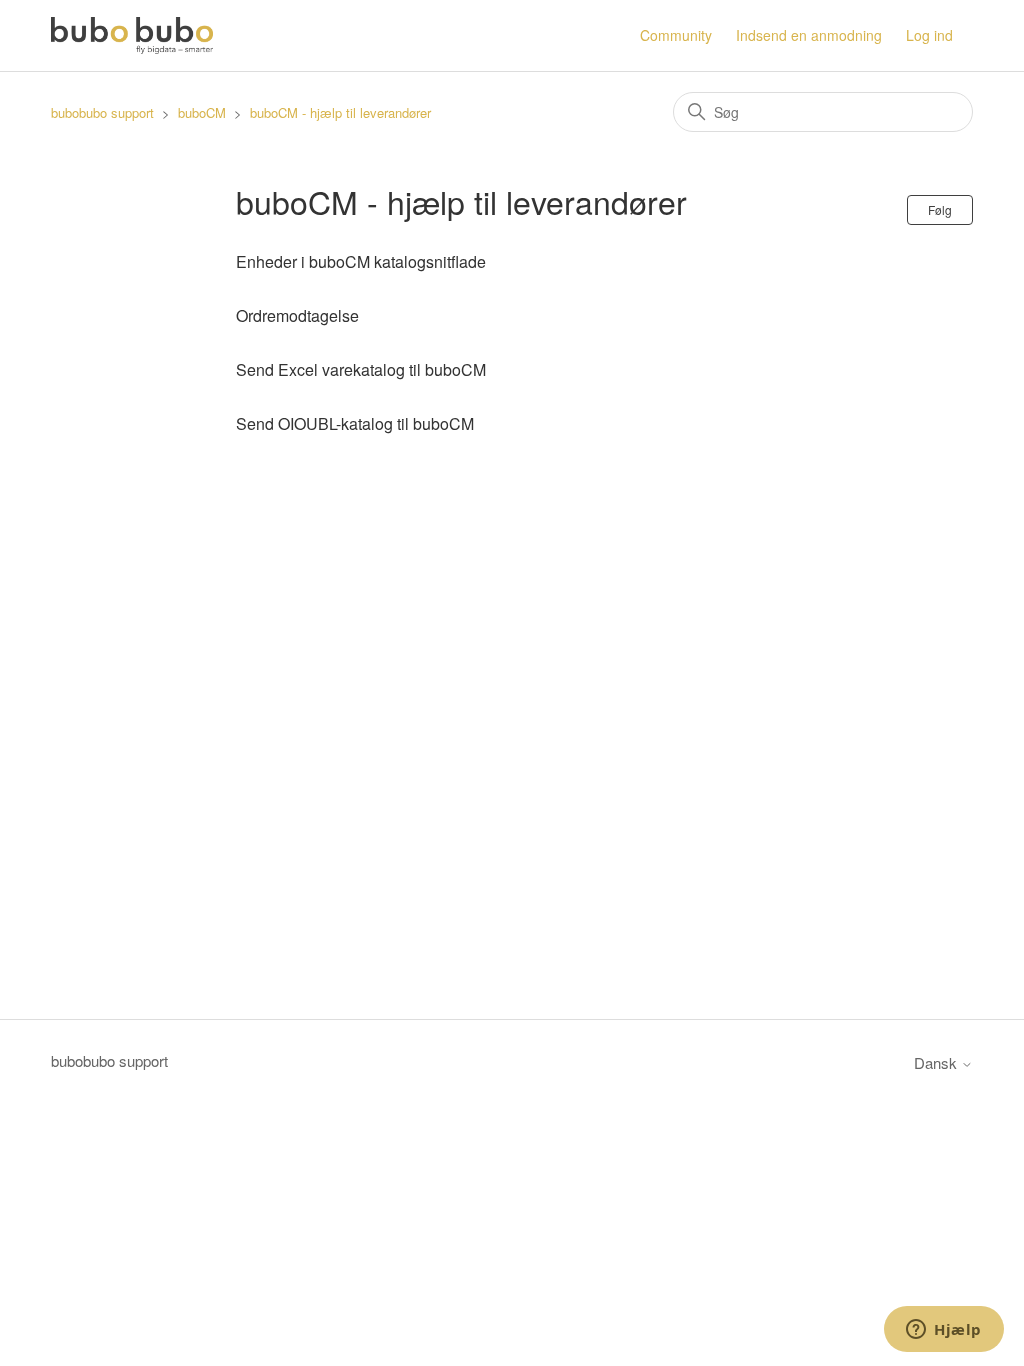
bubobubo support (102, 112)
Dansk (937, 1062)
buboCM (202, 112)
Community (676, 35)
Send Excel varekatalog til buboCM (361, 369)
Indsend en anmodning (809, 35)
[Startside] (131, 35)
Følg (940, 209)
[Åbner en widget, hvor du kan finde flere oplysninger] (944, 1331)
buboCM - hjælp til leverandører (340, 112)
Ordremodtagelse (297, 315)
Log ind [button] (929, 35)
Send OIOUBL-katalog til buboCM (355, 423)
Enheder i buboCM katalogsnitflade (361, 261)
